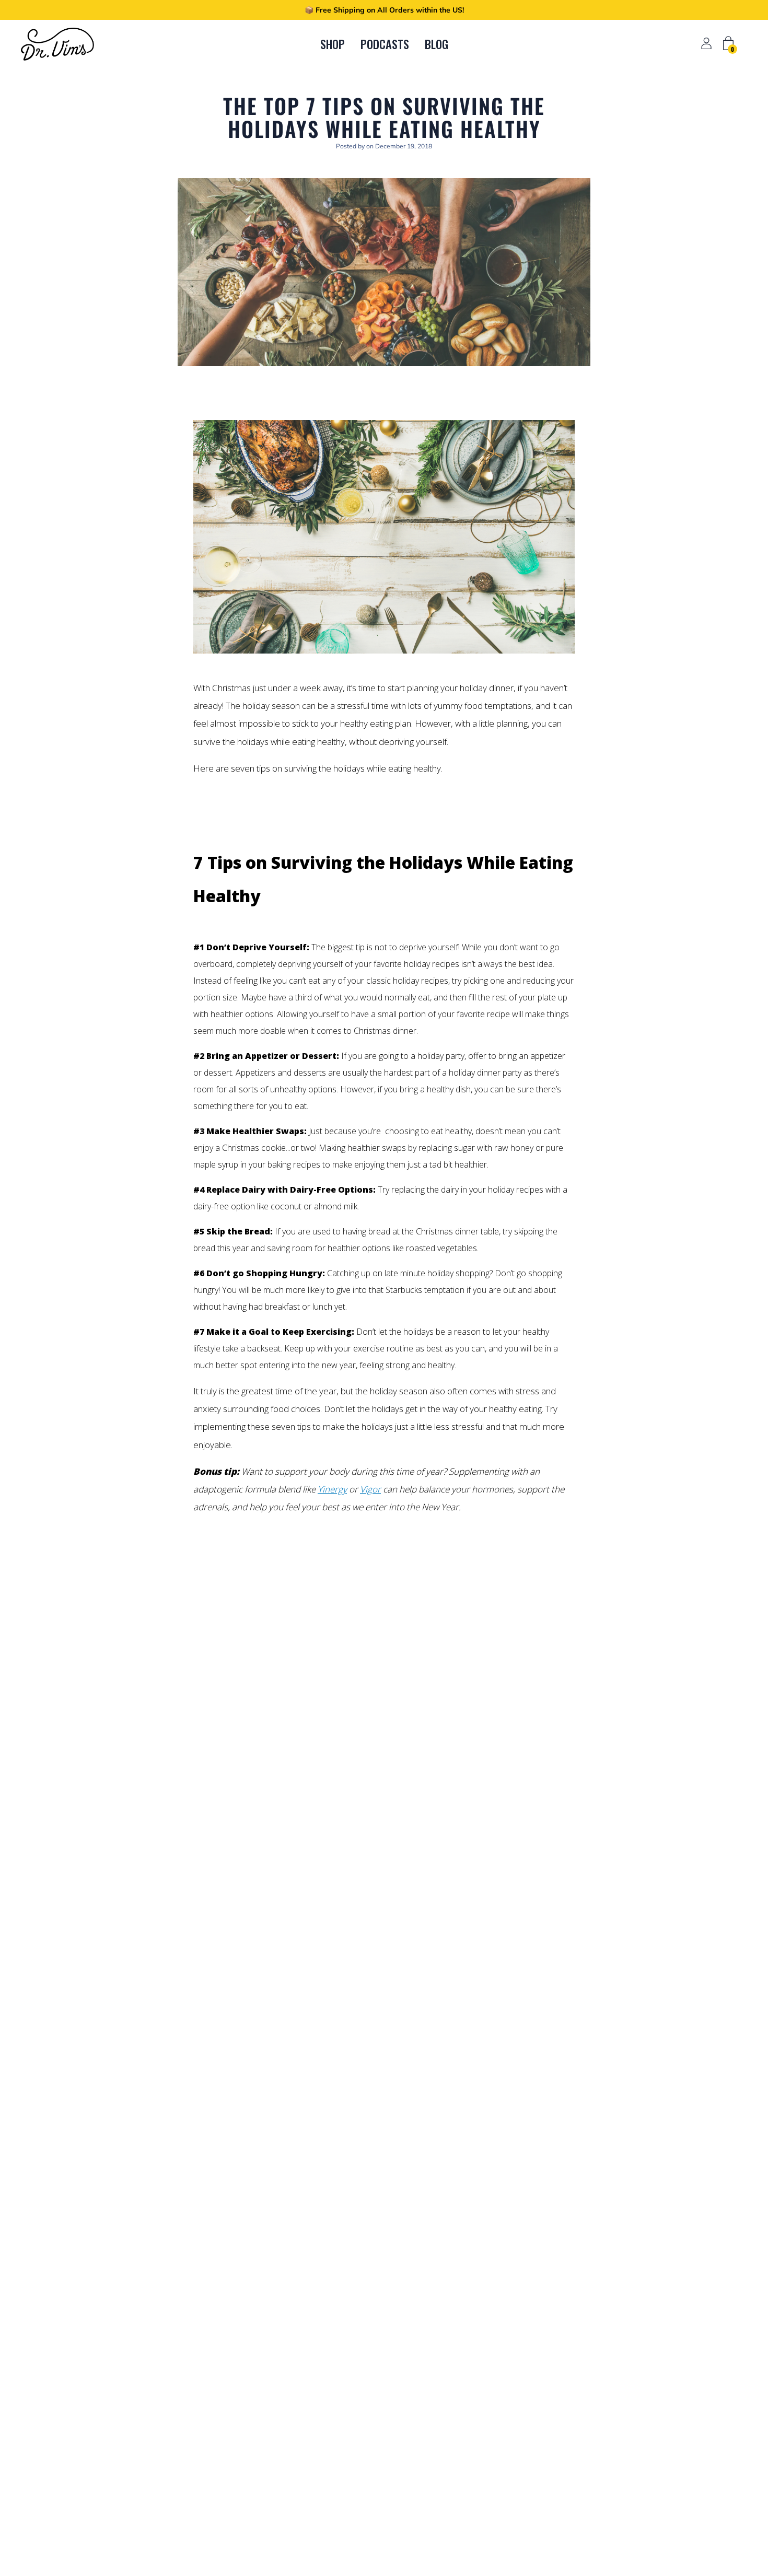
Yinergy (332, 1489)
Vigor (370, 1489)
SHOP (333, 44)
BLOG (437, 44)
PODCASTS (385, 44)
